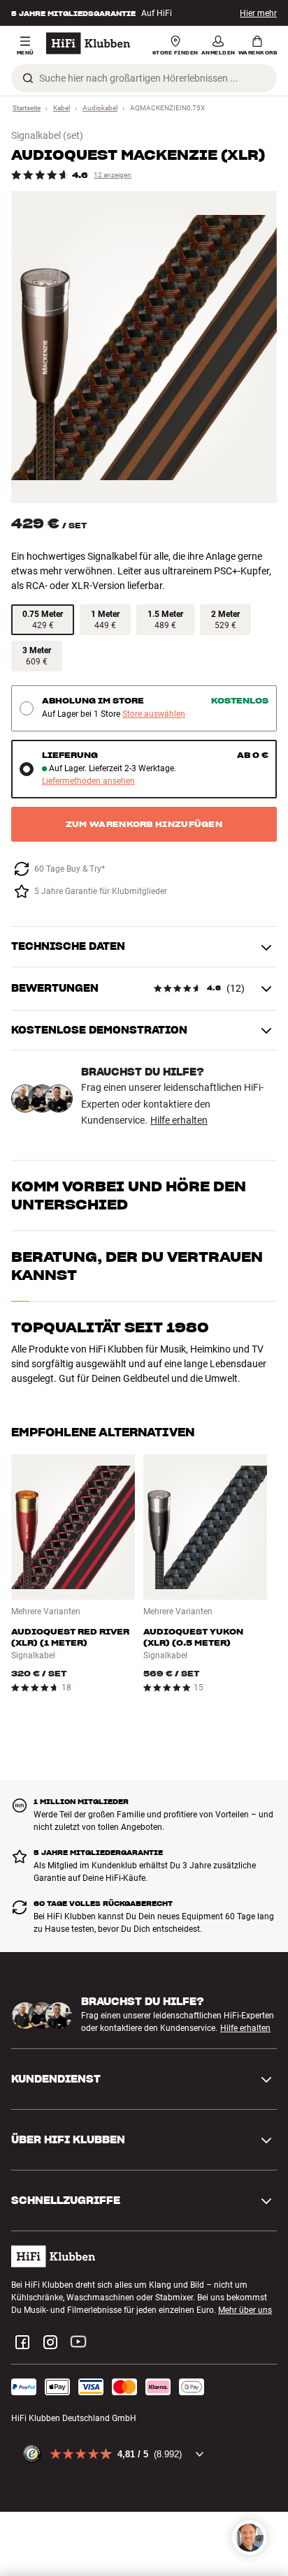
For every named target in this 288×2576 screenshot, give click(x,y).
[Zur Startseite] (88, 43)
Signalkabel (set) (47, 135)
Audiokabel (100, 108)
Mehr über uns (245, 2310)
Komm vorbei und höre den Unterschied (129, 1196)
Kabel (62, 108)
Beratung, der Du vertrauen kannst (137, 1266)
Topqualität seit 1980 (110, 1327)
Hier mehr (258, 13)
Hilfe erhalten (179, 1120)
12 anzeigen (113, 175)
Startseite (27, 108)
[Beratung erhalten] (250, 2538)
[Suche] (28, 78)
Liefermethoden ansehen (88, 781)
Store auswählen (154, 714)
